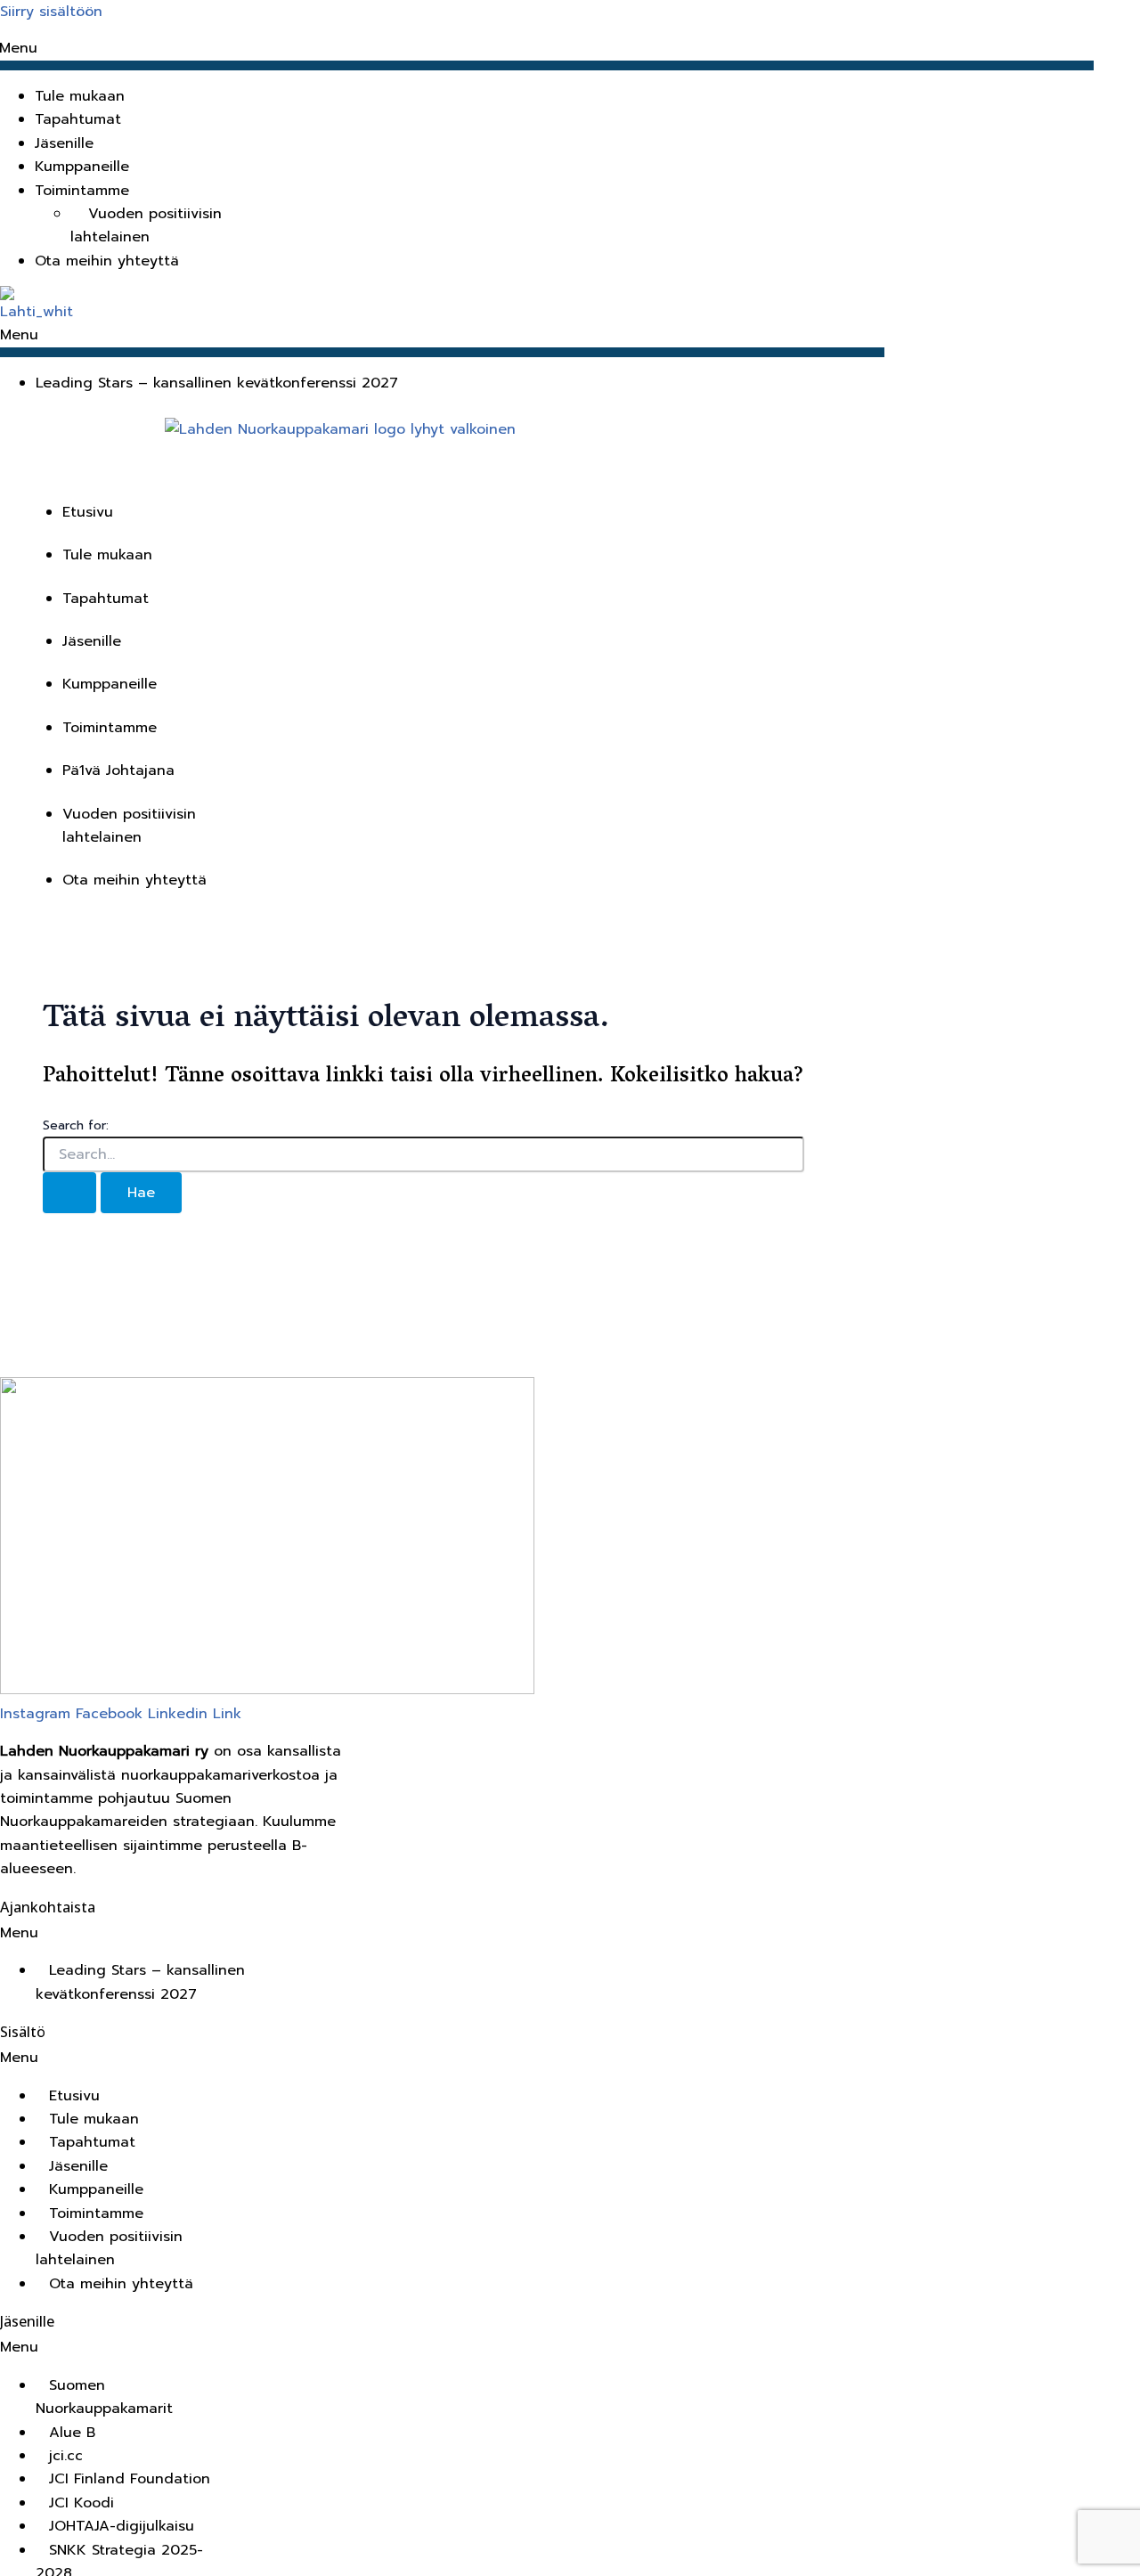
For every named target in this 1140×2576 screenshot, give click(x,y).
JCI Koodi (81, 2503)
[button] (554, 191)
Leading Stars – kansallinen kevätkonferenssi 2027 (217, 383)
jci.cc (66, 2456)
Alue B (72, 2433)
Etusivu (88, 512)
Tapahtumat (78, 119)
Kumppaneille (82, 167)
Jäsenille (64, 143)
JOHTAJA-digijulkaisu (122, 2526)
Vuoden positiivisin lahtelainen (146, 225)
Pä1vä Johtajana (118, 770)
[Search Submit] (69, 1193)
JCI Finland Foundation (130, 2479)
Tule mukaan (80, 96)
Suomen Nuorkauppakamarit (104, 2397)
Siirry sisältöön (51, 12)
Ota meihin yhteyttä (107, 261)
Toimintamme (110, 728)
